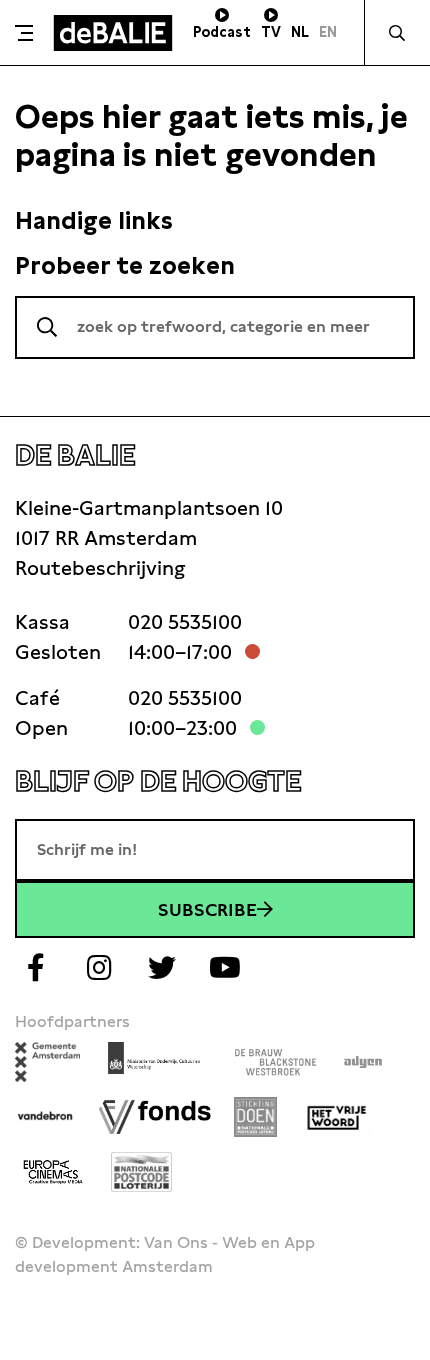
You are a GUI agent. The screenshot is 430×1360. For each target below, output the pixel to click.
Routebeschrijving (100, 568)
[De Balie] (113, 33)
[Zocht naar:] (215, 327)
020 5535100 (185, 622)
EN (328, 32)
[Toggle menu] (24, 33)
